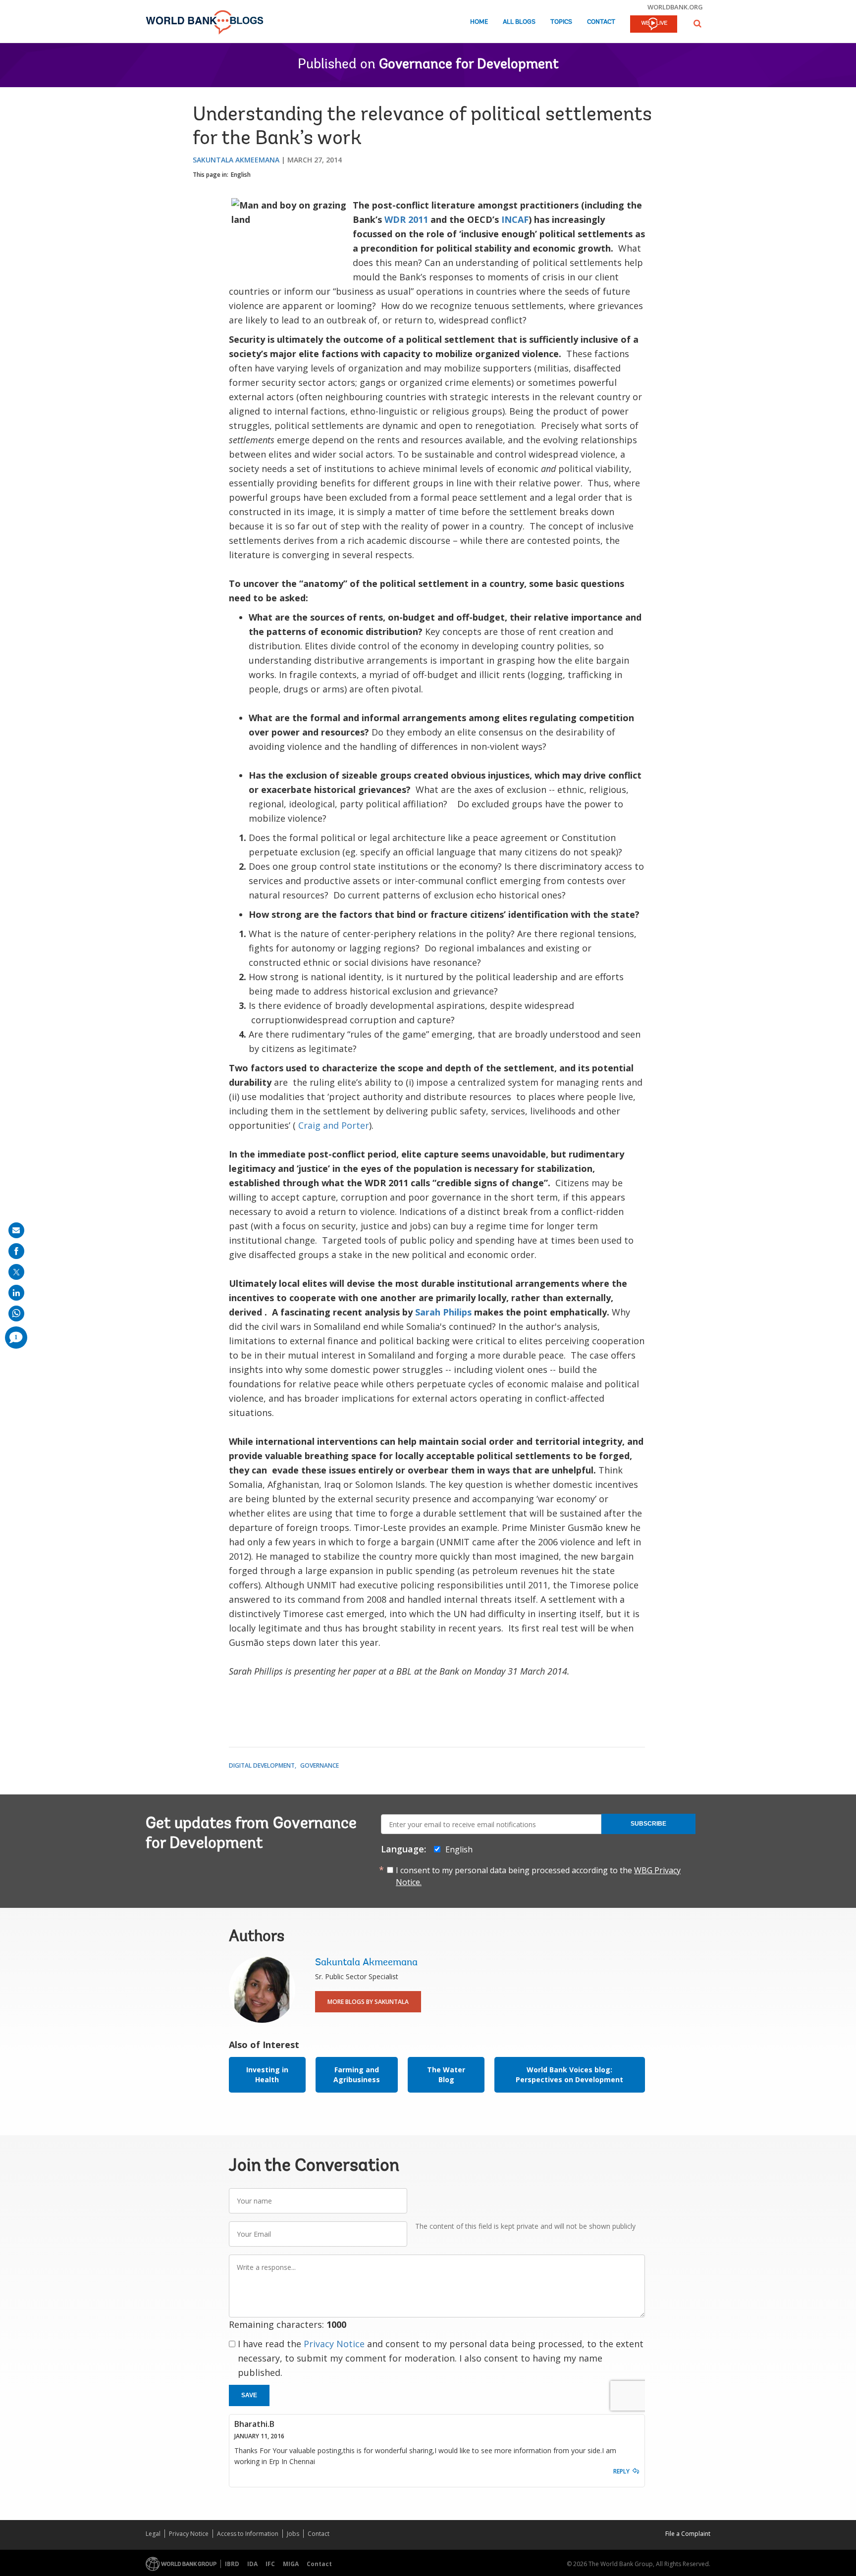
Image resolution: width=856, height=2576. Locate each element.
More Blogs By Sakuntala (368, 2002)
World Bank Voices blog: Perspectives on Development (569, 2075)
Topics (561, 22)
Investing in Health (267, 2075)
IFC (270, 2564)
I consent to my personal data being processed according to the (538, 1876)
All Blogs (519, 22)
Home (479, 22)
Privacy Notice (334, 2344)
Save (249, 2395)
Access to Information (248, 2534)
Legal (153, 2534)
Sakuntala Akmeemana (236, 160)
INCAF (515, 219)
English (241, 175)
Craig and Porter (334, 1125)
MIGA (291, 2564)
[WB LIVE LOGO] (654, 25)
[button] (697, 24)
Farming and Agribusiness (357, 2075)
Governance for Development (469, 65)
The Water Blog (446, 2075)
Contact (601, 22)
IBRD (232, 2564)
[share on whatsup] (16, 1314)
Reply (621, 2471)
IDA (252, 2564)
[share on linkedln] (16, 1293)
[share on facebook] (16, 1251)
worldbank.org (675, 7)
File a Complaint (688, 2534)
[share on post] (16, 1272)
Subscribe (648, 1824)
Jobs (293, 2534)
